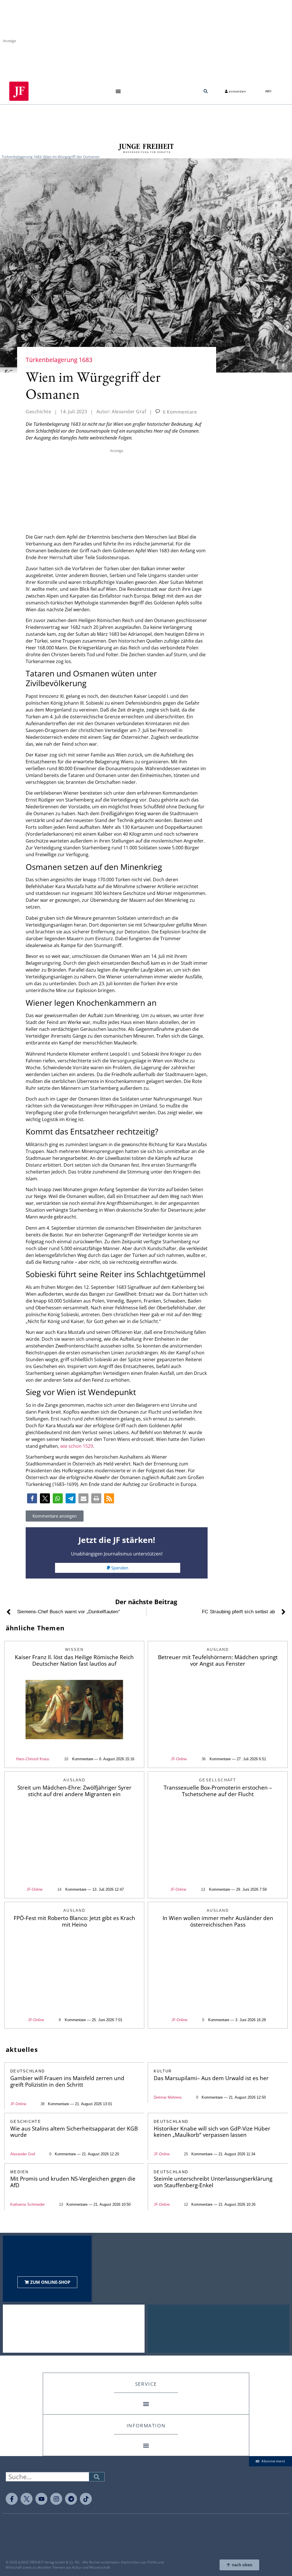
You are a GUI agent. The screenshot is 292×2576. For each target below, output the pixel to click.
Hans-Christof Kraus (33, 1759)
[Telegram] (71, 2499)
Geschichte (38, 412)
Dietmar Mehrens (168, 2097)
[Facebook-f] (12, 2499)
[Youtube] (41, 2499)
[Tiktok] (86, 2499)
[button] (118, 91)
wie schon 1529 (77, 1446)
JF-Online (179, 1759)
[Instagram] (56, 2499)
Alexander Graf (23, 2154)
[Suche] (97, 2477)
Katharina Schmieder (28, 2204)
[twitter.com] (27, 2499)
